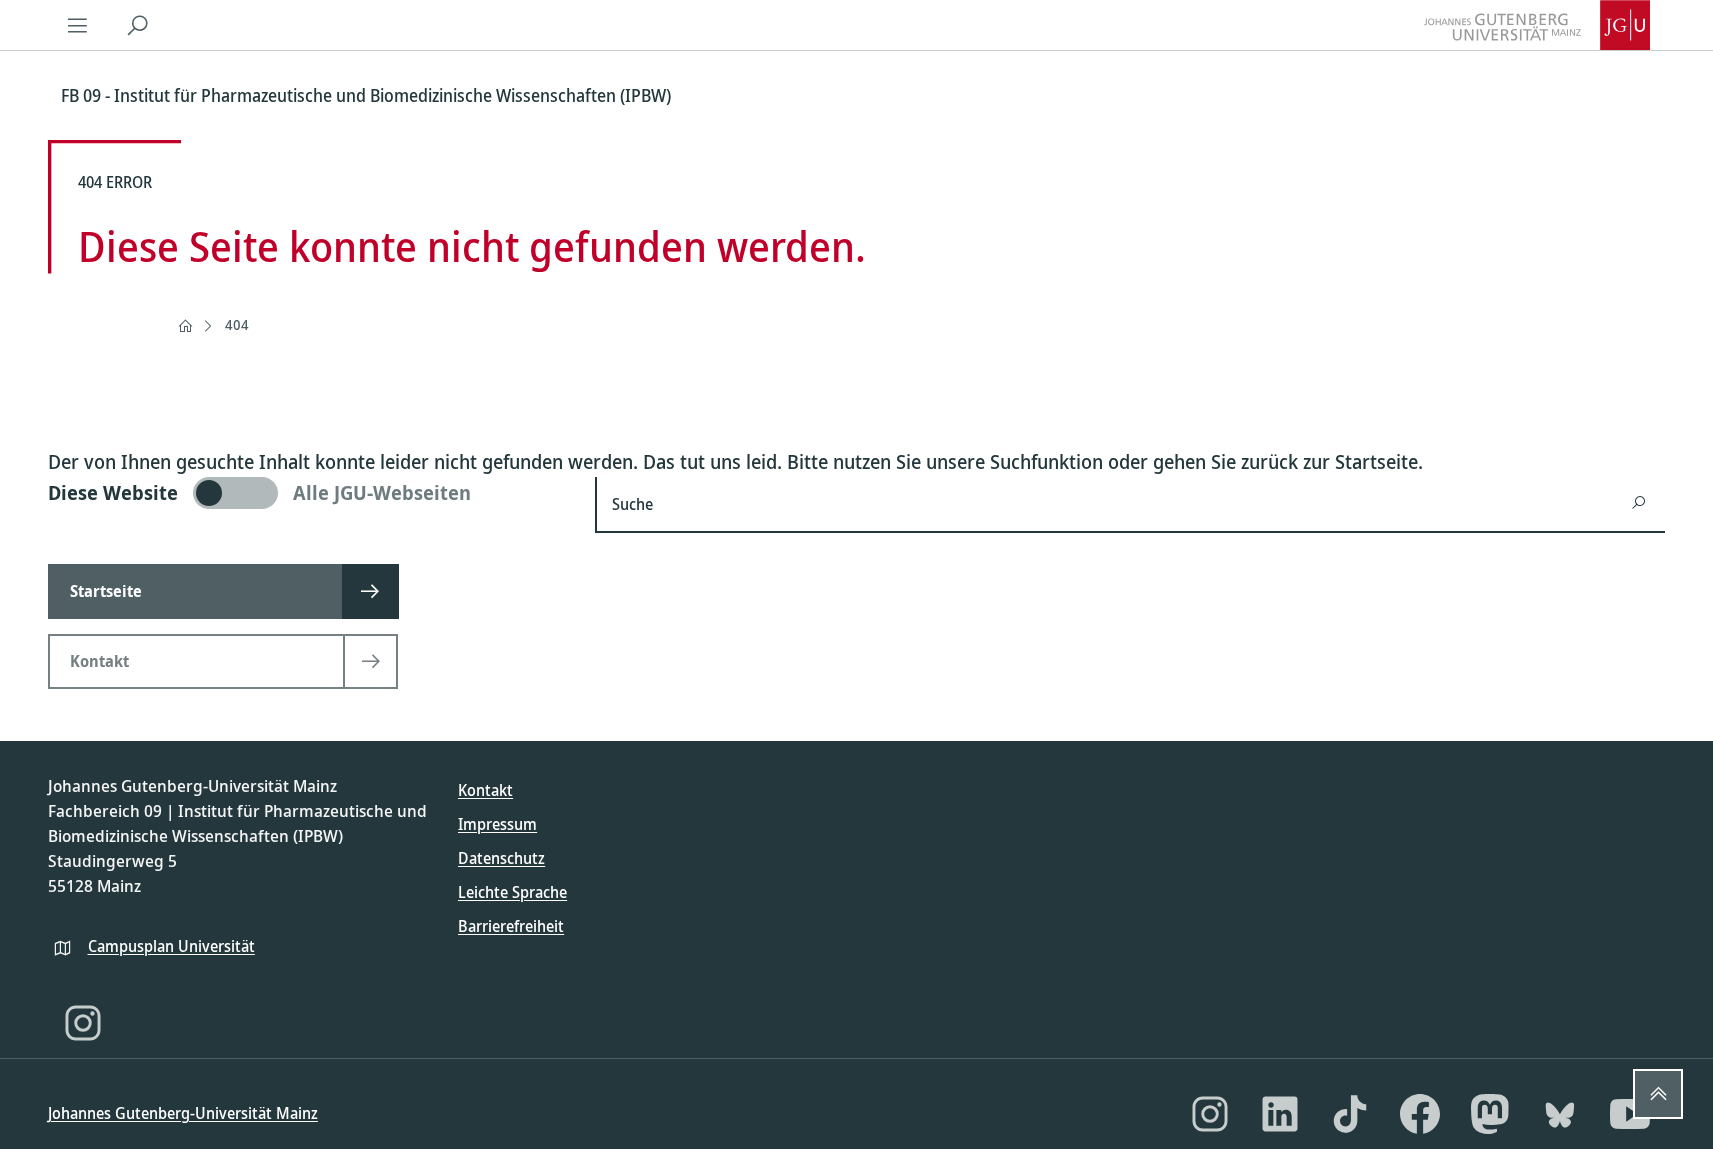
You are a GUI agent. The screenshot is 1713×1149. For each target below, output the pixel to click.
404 (237, 324)
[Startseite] (185, 326)
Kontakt (485, 790)
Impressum (497, 824)
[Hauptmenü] (78, 25)
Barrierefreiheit (511, 926)
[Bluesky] (1560, 1114)
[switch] (309, 493)
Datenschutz (501, 858)
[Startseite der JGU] (1537, 25)
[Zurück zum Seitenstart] (1658, 1094)
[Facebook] (1420, 1114)
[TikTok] (1350, 1114)
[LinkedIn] (1280, 1114)
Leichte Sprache (512, 892)
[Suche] (138, 25)
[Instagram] (83, 1023)
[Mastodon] (1490, 1114)
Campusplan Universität (171, 946)
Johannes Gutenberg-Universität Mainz (183, 1113)
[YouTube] (1630, 1114)
